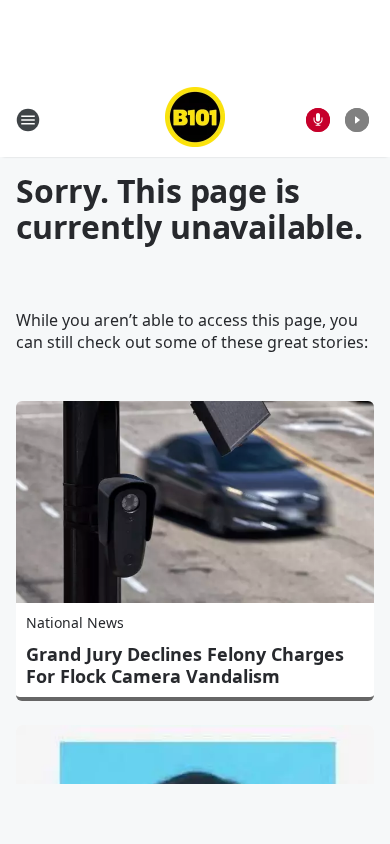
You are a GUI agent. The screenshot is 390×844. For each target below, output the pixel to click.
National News (75, 622)
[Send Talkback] (318, 120)
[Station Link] (195, 119)
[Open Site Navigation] (28, 120)
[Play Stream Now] (357, 120)
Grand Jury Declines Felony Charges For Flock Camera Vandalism (185, 665)
